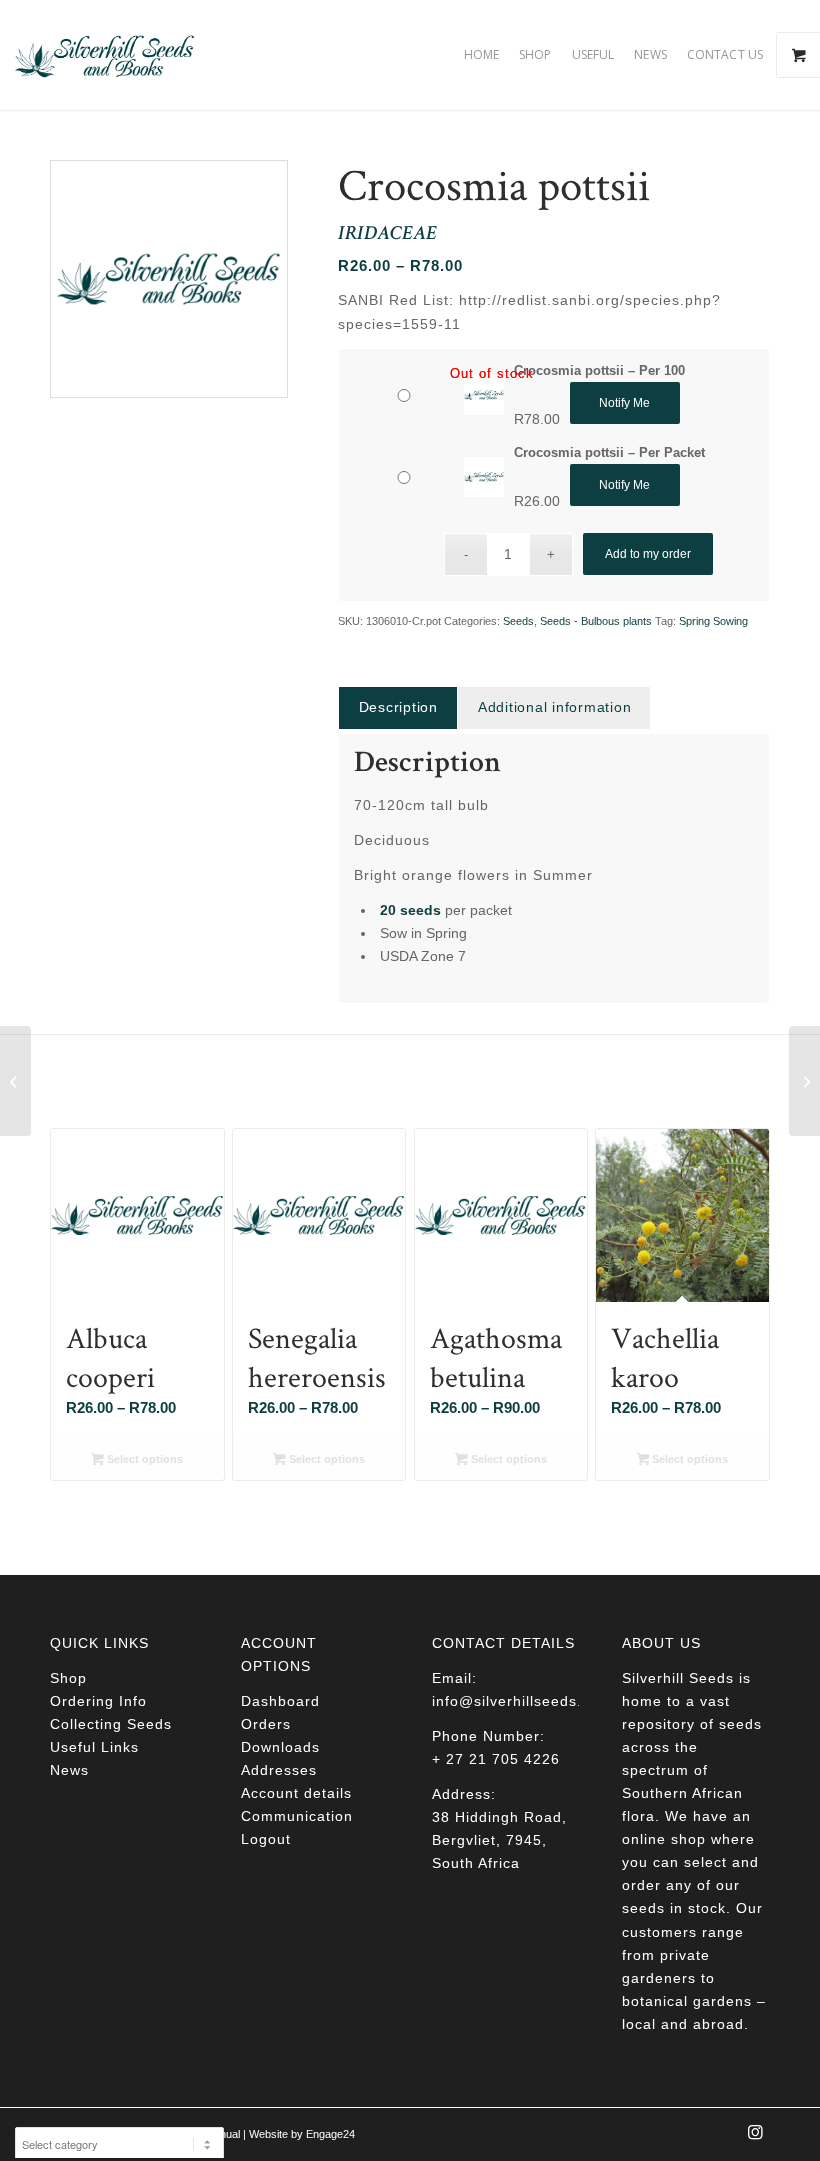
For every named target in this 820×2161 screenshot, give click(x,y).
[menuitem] (481, 55)
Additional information (555, 707)
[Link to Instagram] (755, 2138)
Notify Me (624, 403)
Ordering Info (98, 1701)
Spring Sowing (713, 621)
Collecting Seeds (111, 1724)
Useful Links (94, 1747)
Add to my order (648, 554)
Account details (296, 1793)
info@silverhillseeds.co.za (526, 1701)
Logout (266, 1839)
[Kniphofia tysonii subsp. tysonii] (15, 1081)
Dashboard (280, 1701)
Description (398, 707)
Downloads (280, 1747)
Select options (143, 1459)
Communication (297, 1816)
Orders (266, 1724)
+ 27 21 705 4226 (496, 1759)
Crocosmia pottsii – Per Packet (609, 452)
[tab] (398, 707)
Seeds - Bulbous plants (596, 621)
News (69, 1770)
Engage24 (330, 2134)
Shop (68, 1678)
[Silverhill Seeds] (105, 55)
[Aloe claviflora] (804, 1081)
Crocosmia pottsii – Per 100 (599, 370)
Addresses (279, 1770)
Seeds (518, 621)
